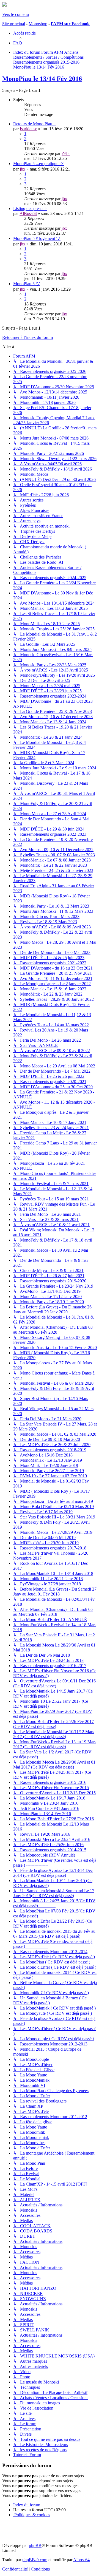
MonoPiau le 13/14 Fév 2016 (42, 79)
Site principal (14, 24)
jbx (23, 169)
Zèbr (66, 153)
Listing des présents (30, 209)
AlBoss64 (28, 213)
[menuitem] (18, 43)
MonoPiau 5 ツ (27, 284)
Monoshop (38, 24)
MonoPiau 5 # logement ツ (37, 238)
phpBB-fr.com (35, 2560)
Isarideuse (28, 129)
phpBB (35, 2545)
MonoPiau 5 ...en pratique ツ (38, 164)
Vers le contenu (16, 14)
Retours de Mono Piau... (34, 124)
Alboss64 (81, 2560)
